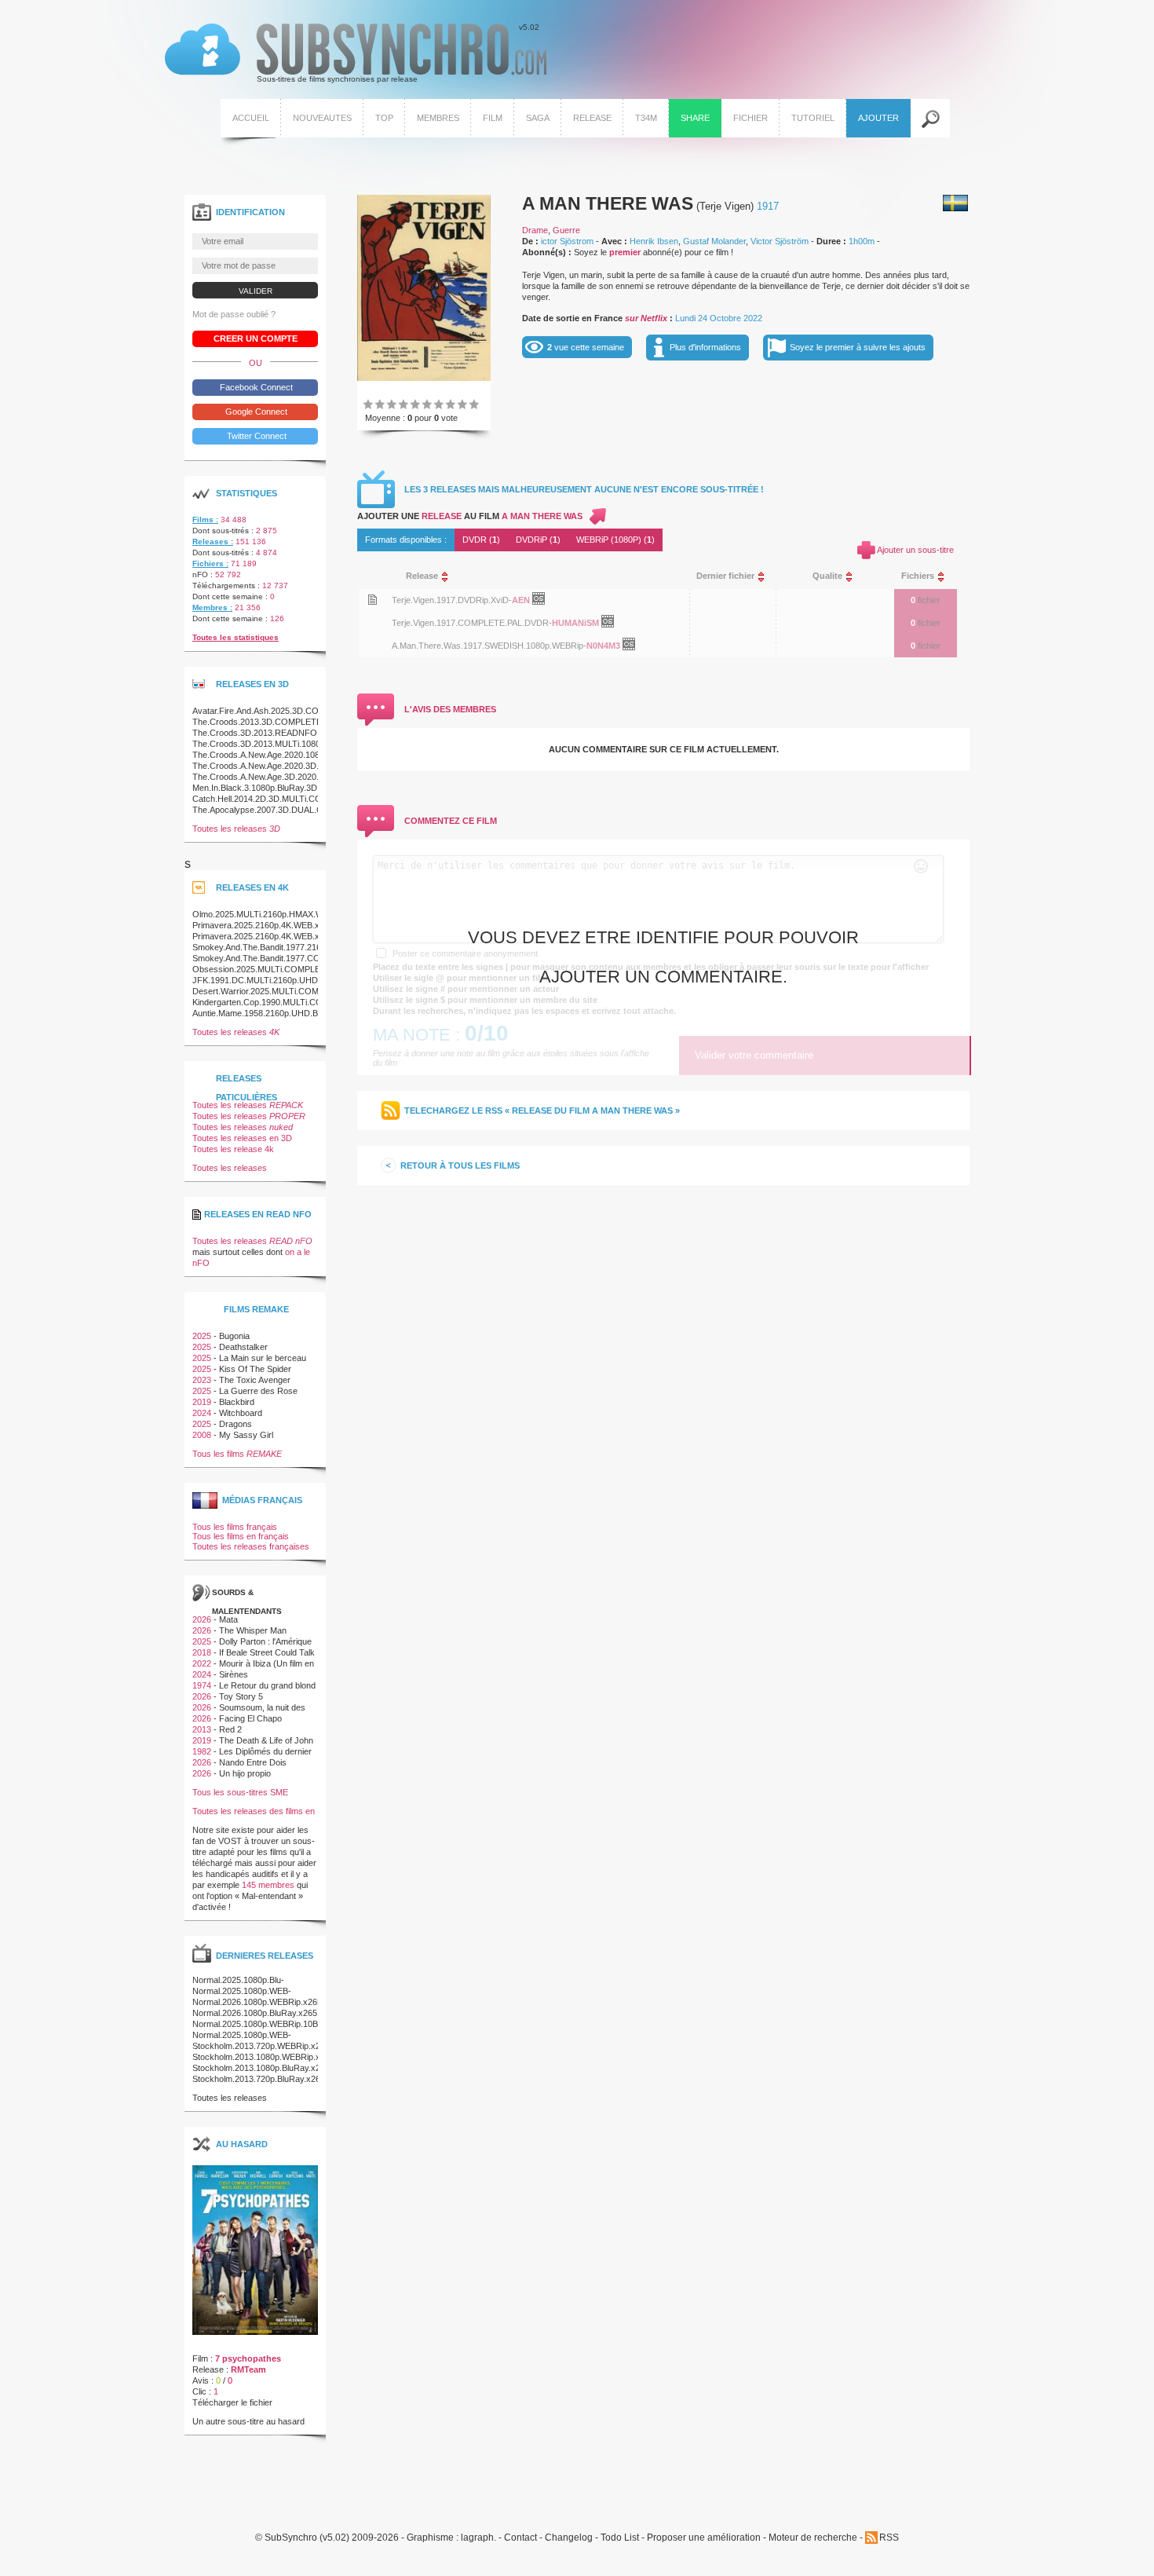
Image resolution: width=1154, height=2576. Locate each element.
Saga (538, 118)
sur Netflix (646, 318)
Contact (520, 2538)
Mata (228, 1619)
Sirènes (234, 1674)
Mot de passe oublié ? (234, 314)
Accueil (251, 118)
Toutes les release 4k (233, 1149)
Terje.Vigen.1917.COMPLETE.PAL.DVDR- (472, 623)
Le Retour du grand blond (267, 1685)
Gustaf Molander (714, 241)
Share (695, 118)
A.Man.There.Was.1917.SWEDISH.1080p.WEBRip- (489, 646)
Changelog (569, 2538)
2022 (202, 1663)
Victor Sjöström (780, 241)
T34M (646, 118)
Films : (205, 520)
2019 (202, 1402)
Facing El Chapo (250, 1718)
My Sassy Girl (246, 1435)
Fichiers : (210, 563)
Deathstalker (243, 1347)
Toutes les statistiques (236, 637)
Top (384, 118)
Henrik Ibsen (654, 241)
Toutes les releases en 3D (242, 1138)
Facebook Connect (255, 387)
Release (592, 118)
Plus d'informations (705, 347)
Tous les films (237, 1454)
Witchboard (241, 1413)
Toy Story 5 (241, 1696)
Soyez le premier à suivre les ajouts (858, 347)
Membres (438, 118)
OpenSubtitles (544, 602)
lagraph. (478, 2538)
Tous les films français (235, 1527)
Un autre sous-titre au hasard (248, 2421)
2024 (202, 1413)
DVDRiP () (538, 540)
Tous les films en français (241, 1536)
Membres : (212, 607)
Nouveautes (322, 118)
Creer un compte (256, 338)
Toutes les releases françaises (251, 1546)
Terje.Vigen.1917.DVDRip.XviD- (452, 600)
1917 (768, 206)
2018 (202, 1652)
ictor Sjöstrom (567, 241)
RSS (889, 2538)
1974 (202, 1685)
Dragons (236, 1424)
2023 (202, 1380)
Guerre (566, 230)
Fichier (750, 118)
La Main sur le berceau (263, 1358)
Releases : (213, 542)
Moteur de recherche (813, 2538)
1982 (202, 1751)
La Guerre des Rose (258, 1391)
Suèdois (955, 203)
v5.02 (352, 53)
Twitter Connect (256, 436)
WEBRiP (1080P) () (615, 540)
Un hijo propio (245, 1773)
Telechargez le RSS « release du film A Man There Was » (542, 1111)
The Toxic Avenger (255, 1380)
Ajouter (878, 118)
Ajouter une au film (470, 516)
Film (493, 118)
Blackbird (237, 1402)
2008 (202, 1435)
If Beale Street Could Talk (267, 1652)
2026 (202, 1619)
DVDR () (481, 540)
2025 (202, 1336)
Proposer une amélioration (704, 2538)
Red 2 (230, 1729)
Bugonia (234, 1336)
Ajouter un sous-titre (915, 550)
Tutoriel (813, 118)
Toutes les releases (236, 829)
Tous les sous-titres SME (240, 1792)
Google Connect (255, 412)
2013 (202, 1729)
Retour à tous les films (460, 1165)
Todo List (620, 2538)
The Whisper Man (253, 1630)
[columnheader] (534, 576)
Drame (535, 230)
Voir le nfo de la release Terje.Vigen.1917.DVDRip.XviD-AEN (372, 600)
